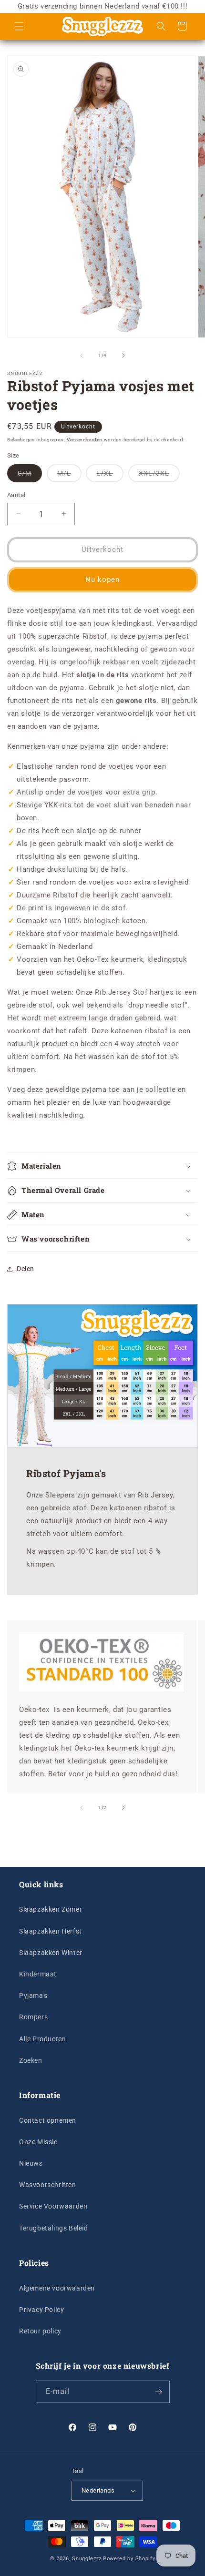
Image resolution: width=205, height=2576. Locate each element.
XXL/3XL (159, 476)
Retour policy (40, 2331)
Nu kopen (102, 580)
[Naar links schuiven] (82, 356)
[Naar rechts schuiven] (123, 356)
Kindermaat (38, 1974)
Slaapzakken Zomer (51, 1909)
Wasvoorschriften (48, 2185)
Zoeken (31, 2060)
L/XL (110, 476)
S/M (30, 476)
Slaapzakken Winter (51, 1953)
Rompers (33, 2017)
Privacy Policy (41, 2310)
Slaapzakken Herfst (51, 1931)
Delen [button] (26, 1269)
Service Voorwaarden (53, 2206)
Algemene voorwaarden (57, 2288)
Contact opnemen (48, 2120)
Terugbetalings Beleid (54, 2228)
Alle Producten (42, 2039)
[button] (19, 26)
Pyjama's (33, 1996)
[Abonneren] (159, 2392)
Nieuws (31, 2163)
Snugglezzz (87, 2559)
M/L (69, 476)
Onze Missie (38, 2142)
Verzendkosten (85, 440)
